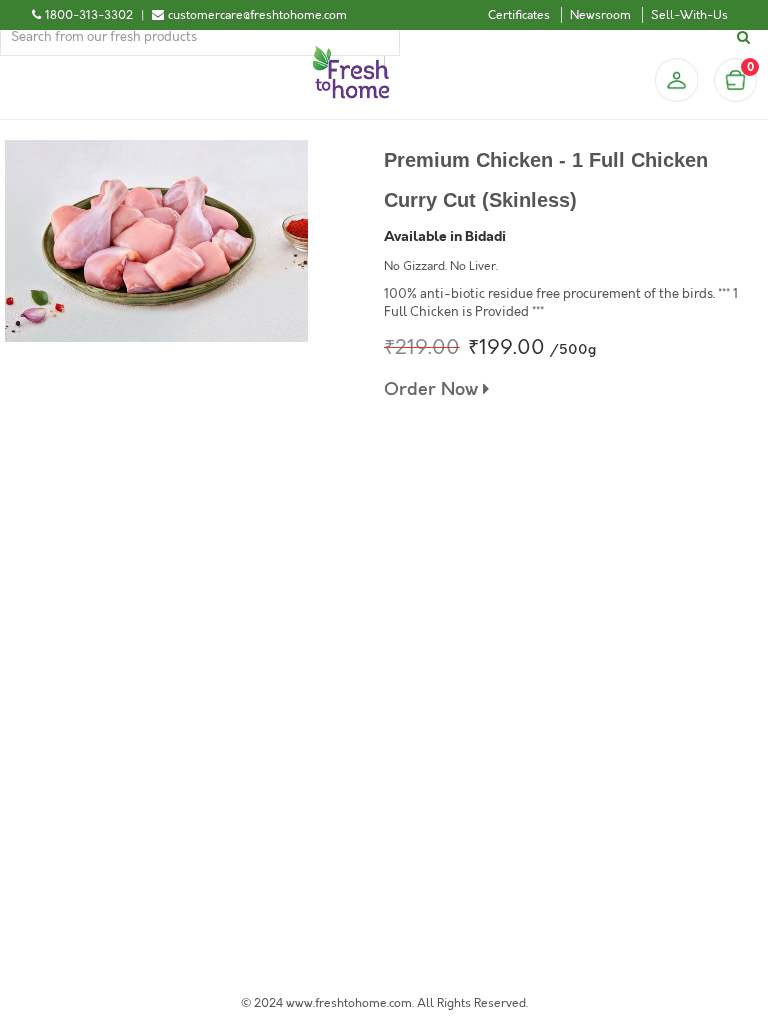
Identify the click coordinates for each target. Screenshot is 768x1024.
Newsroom (600, 15)
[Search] (746, 37)
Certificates (519, 15)
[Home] (351, 54)
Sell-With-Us (689, 15)
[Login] (676, 80)
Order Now (433, 389)
